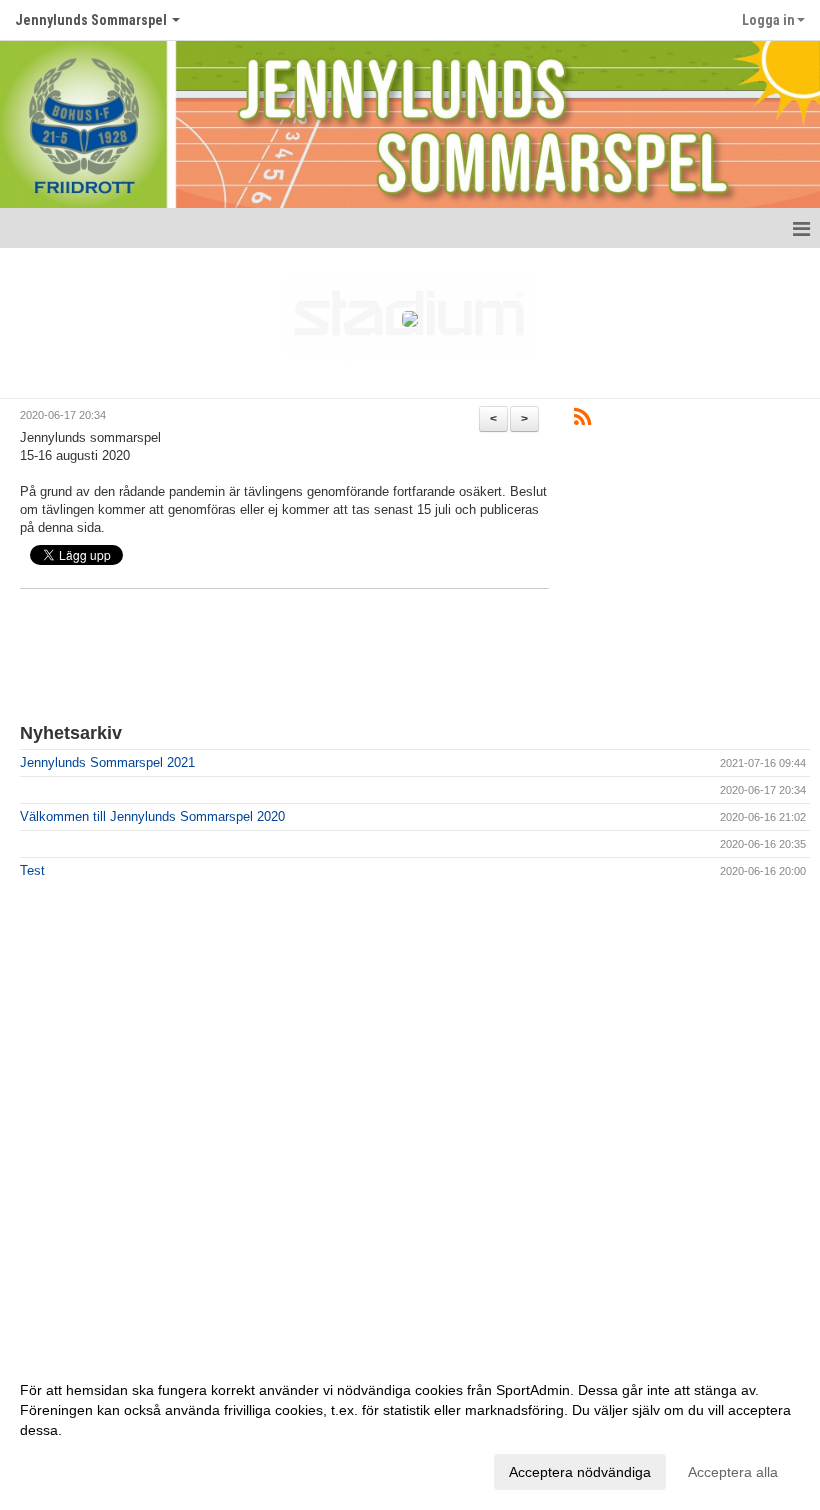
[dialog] (410, 1430)
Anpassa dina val (74, 1469)
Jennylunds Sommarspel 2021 (107, 762)
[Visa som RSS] (582, 420)
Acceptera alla (733, 1472)
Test (32, 870)
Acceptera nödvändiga (580, 1472)
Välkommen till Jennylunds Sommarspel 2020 (152, 816)
